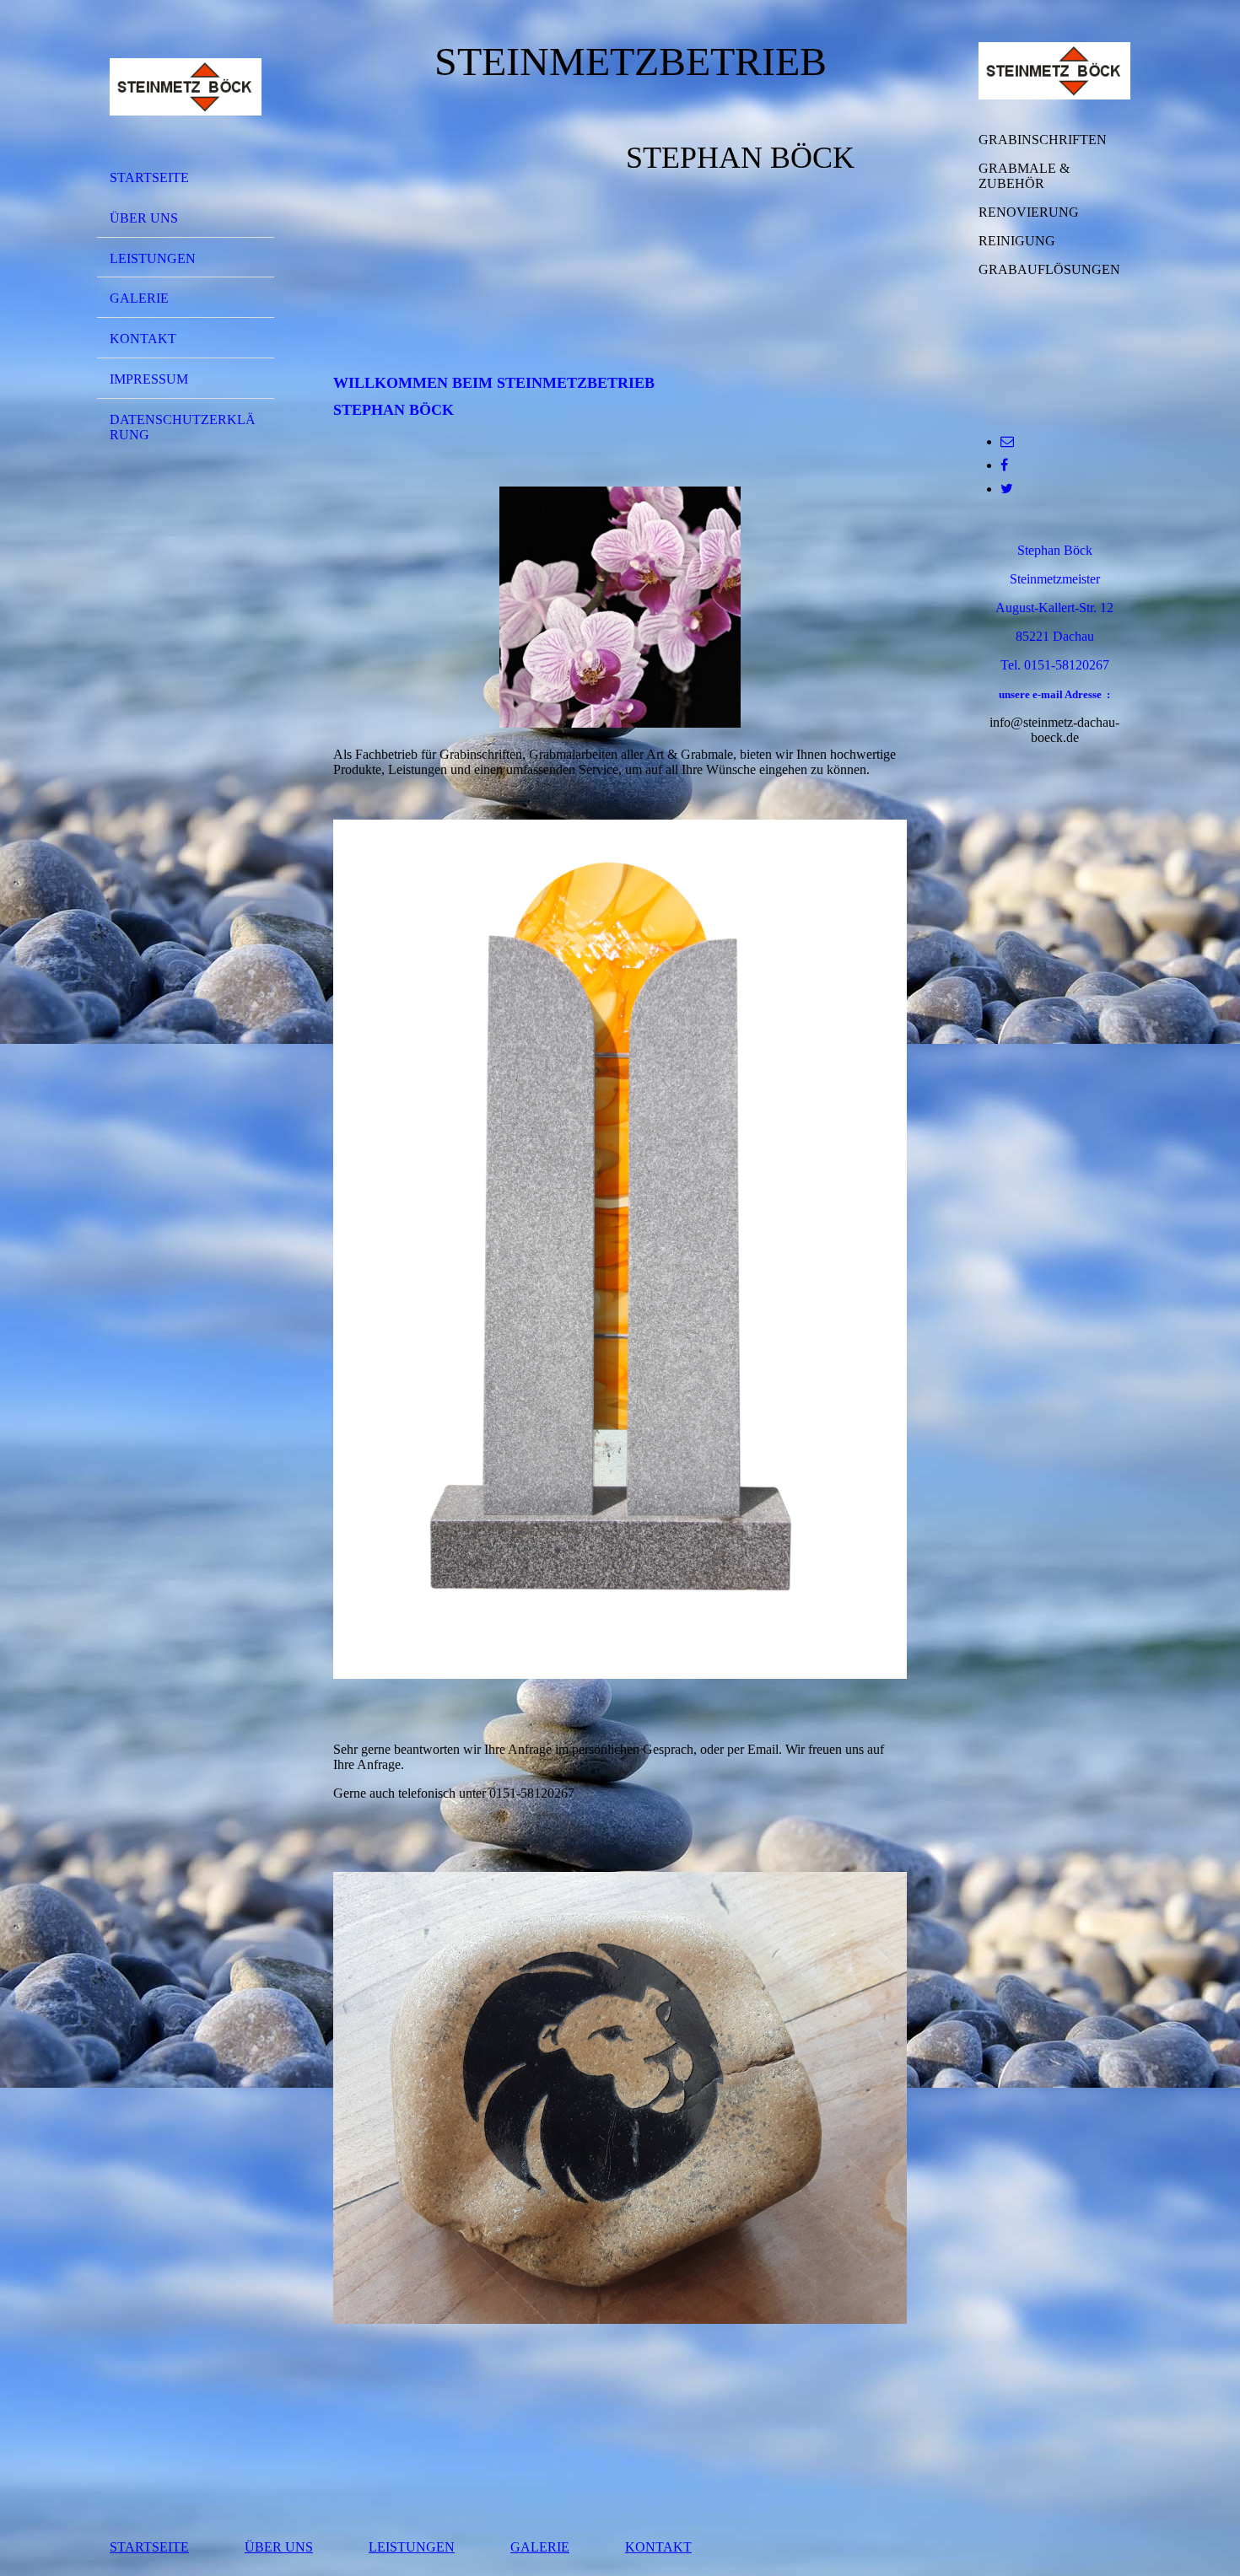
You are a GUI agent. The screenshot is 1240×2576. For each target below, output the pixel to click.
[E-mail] (1007, 441)
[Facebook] (1004, 465)
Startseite (149, 177)
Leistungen (153, 258)
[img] (186, 87)
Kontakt (143, 339)
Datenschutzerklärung (183, 427)
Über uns (144, 218)
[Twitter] (1007, 489)
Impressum (149, 379)
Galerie (139, 298)
